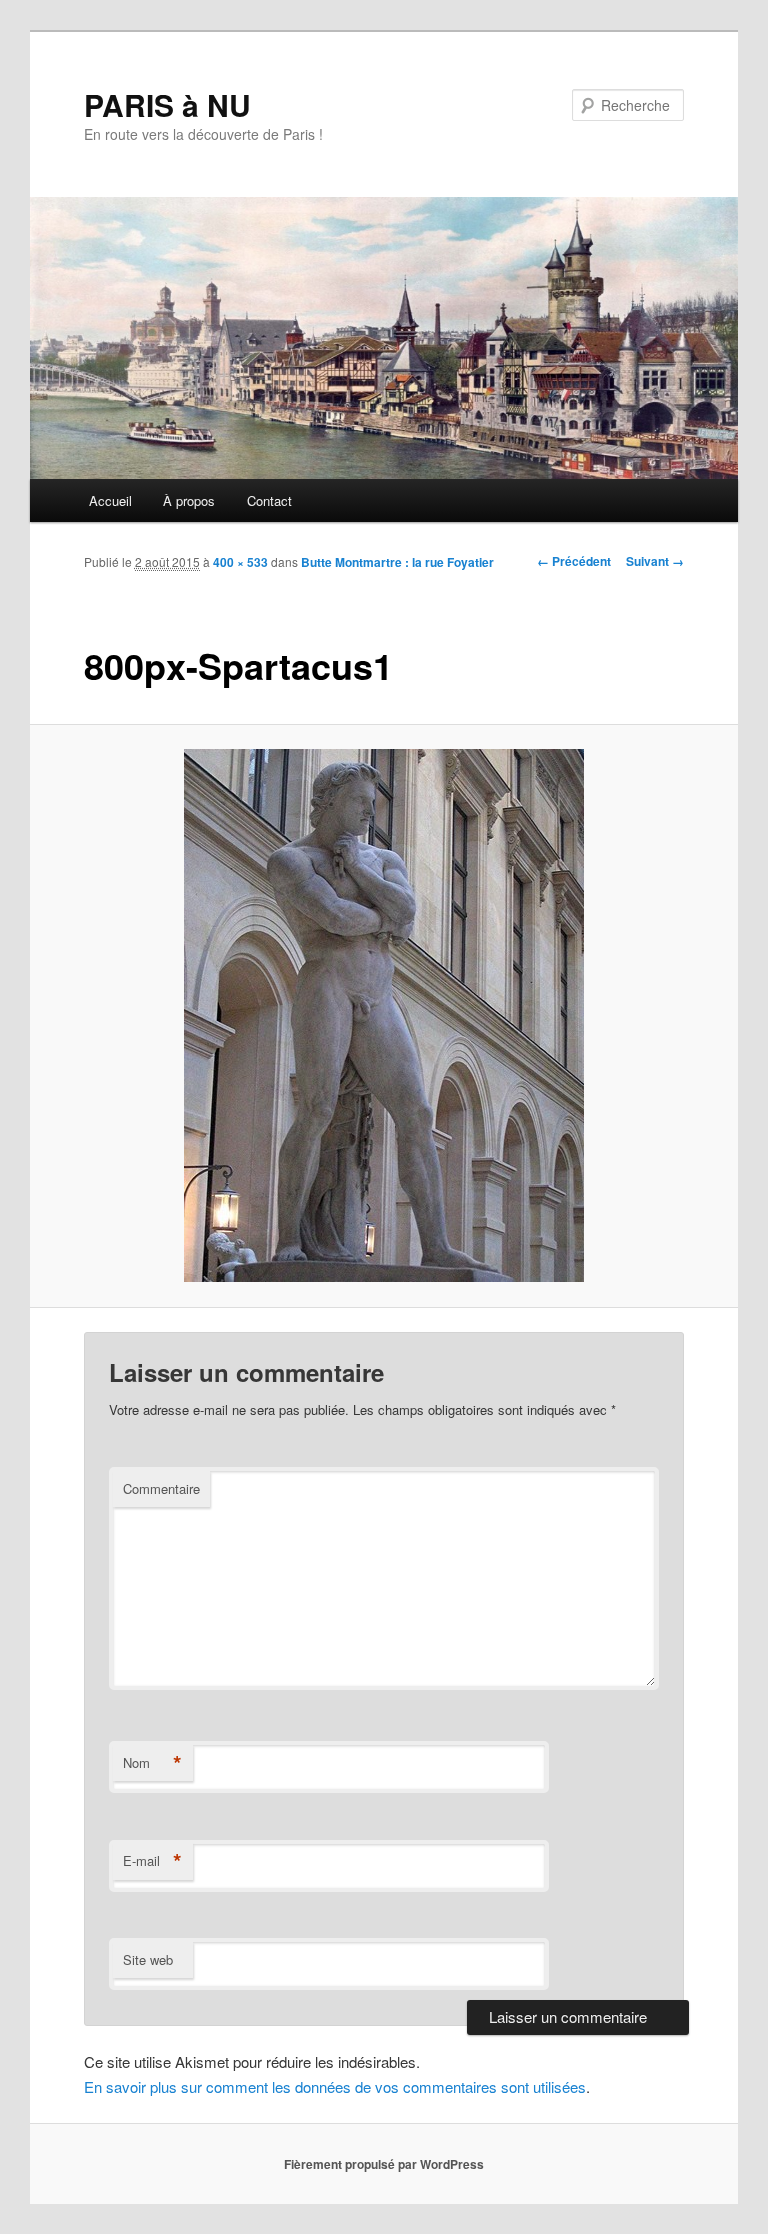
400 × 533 (240, 562)
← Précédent (574, 561)
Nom (152, 1763)
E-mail (152, 1861)
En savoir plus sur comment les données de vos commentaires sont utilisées (335, 2086)
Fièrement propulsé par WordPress (384, 2164)
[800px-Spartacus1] (384, 1015)
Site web (148, 1959)
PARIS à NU (167, 104)
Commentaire (161, 1488)
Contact (269, 500)
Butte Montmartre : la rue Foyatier (397, 562)
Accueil (110, 500)
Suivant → (655, 561)
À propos (189, 500)
